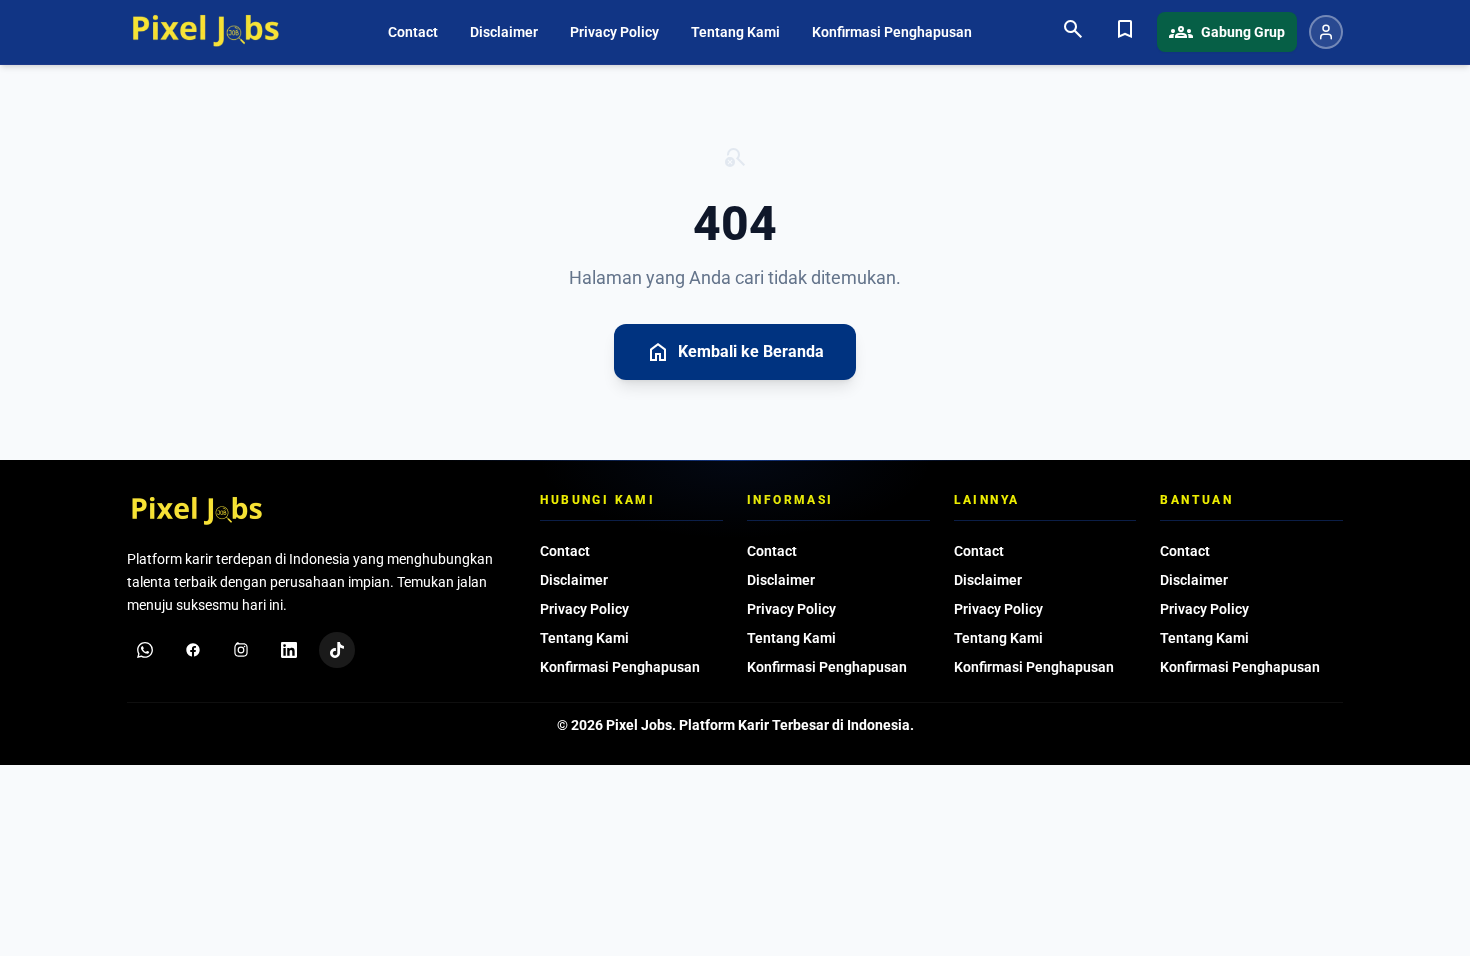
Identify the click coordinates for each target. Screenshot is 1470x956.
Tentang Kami (735, 32)
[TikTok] (337, 650)
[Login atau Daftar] (1326, 32)
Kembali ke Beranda (735, 352)
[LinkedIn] (289, 650)
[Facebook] (193, 650)
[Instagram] (241, 650)
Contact (413, 32)
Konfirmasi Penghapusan (892, 32)
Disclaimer (504, 32)
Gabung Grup (1227, 32)
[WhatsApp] (145, 650)
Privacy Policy (614, 32)
